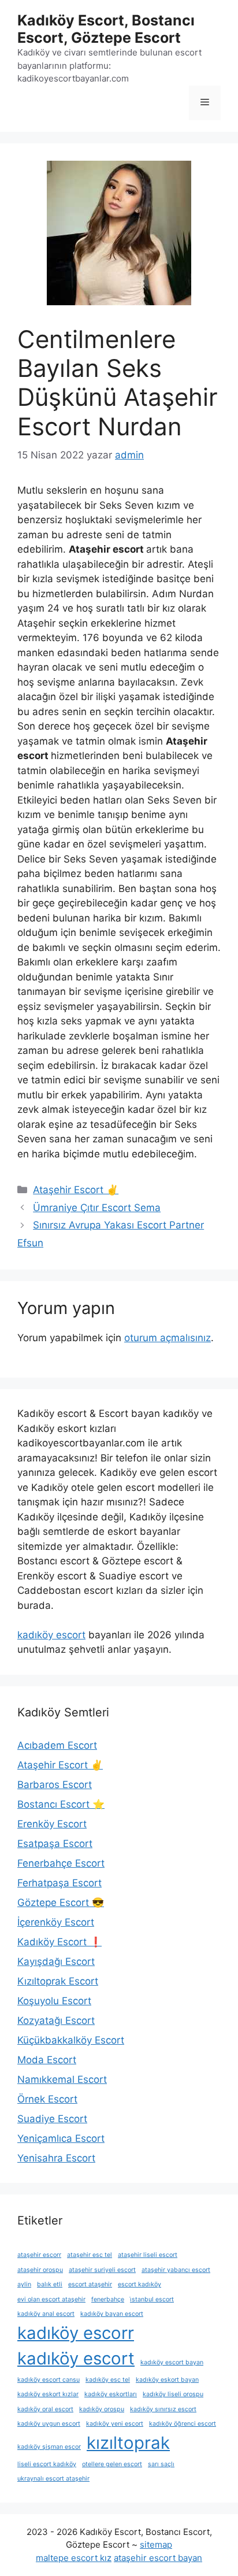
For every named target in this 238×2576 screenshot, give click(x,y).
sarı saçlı (161, 2464)
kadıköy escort (51, 1635)
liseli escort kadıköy (47, 2464)
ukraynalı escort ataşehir (53, 2479)
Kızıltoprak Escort (58, 1981)
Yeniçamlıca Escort (61, 2138)
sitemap (156, 2544)
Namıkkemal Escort (62, 2079)
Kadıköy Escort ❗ (59, 1942)
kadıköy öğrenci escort (183, 2424)
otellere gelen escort (112, 2464)
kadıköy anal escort (46, 2314)
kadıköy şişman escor (49, 2447)
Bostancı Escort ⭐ (61, 1804)
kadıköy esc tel (108, 2380)
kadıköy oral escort (45, 2409)
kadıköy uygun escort (49, 2424)
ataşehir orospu (40, 2270)
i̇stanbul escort (152, 2299)
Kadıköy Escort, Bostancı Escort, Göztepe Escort (106, 29)
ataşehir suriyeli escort (102, 2270)
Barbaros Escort (55, 1785)
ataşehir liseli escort (148, 2255)
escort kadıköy (140, 2284)
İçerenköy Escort (56, 1922)
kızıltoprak (128, 2443)
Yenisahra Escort (56, 2158)
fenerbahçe (108, 2299)
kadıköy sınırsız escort (163, 2409)
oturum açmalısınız (168, 1338)
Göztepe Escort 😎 (61, 1903)
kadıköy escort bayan (172, 2362)
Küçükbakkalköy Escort (71, 2040)
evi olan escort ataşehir (51, 2299)
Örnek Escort (47, 2099)
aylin (24, 2284)
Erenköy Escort (52, 1824)
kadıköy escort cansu (49, 2380)
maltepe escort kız (74, 2558)
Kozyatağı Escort (56, 2020)
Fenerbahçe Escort (61, 1863)
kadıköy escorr (76, 2333)
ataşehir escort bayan (158, 2558)
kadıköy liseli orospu (173, 2394)
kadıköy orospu (102, 2409)
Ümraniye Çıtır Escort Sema (97, 1208)
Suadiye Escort (52, 2119)
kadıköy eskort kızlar (48, 2394)
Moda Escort (47, 2060)
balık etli (50, 2284)
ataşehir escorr (39, 2255)
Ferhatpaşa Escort (59, 1883)
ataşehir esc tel (90, 2255)
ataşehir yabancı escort (176, 2270)
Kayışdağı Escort (56, 1961)
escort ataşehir (90, 2284)
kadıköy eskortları (111, 2394)
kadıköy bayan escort (112, 2314)
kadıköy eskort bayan (167, 2380)
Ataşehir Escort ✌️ (76, 1190)
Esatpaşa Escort (55, 1844)
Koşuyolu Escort (54, 2001)
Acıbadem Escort (57, 1745)
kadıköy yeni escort (115, 2424)
